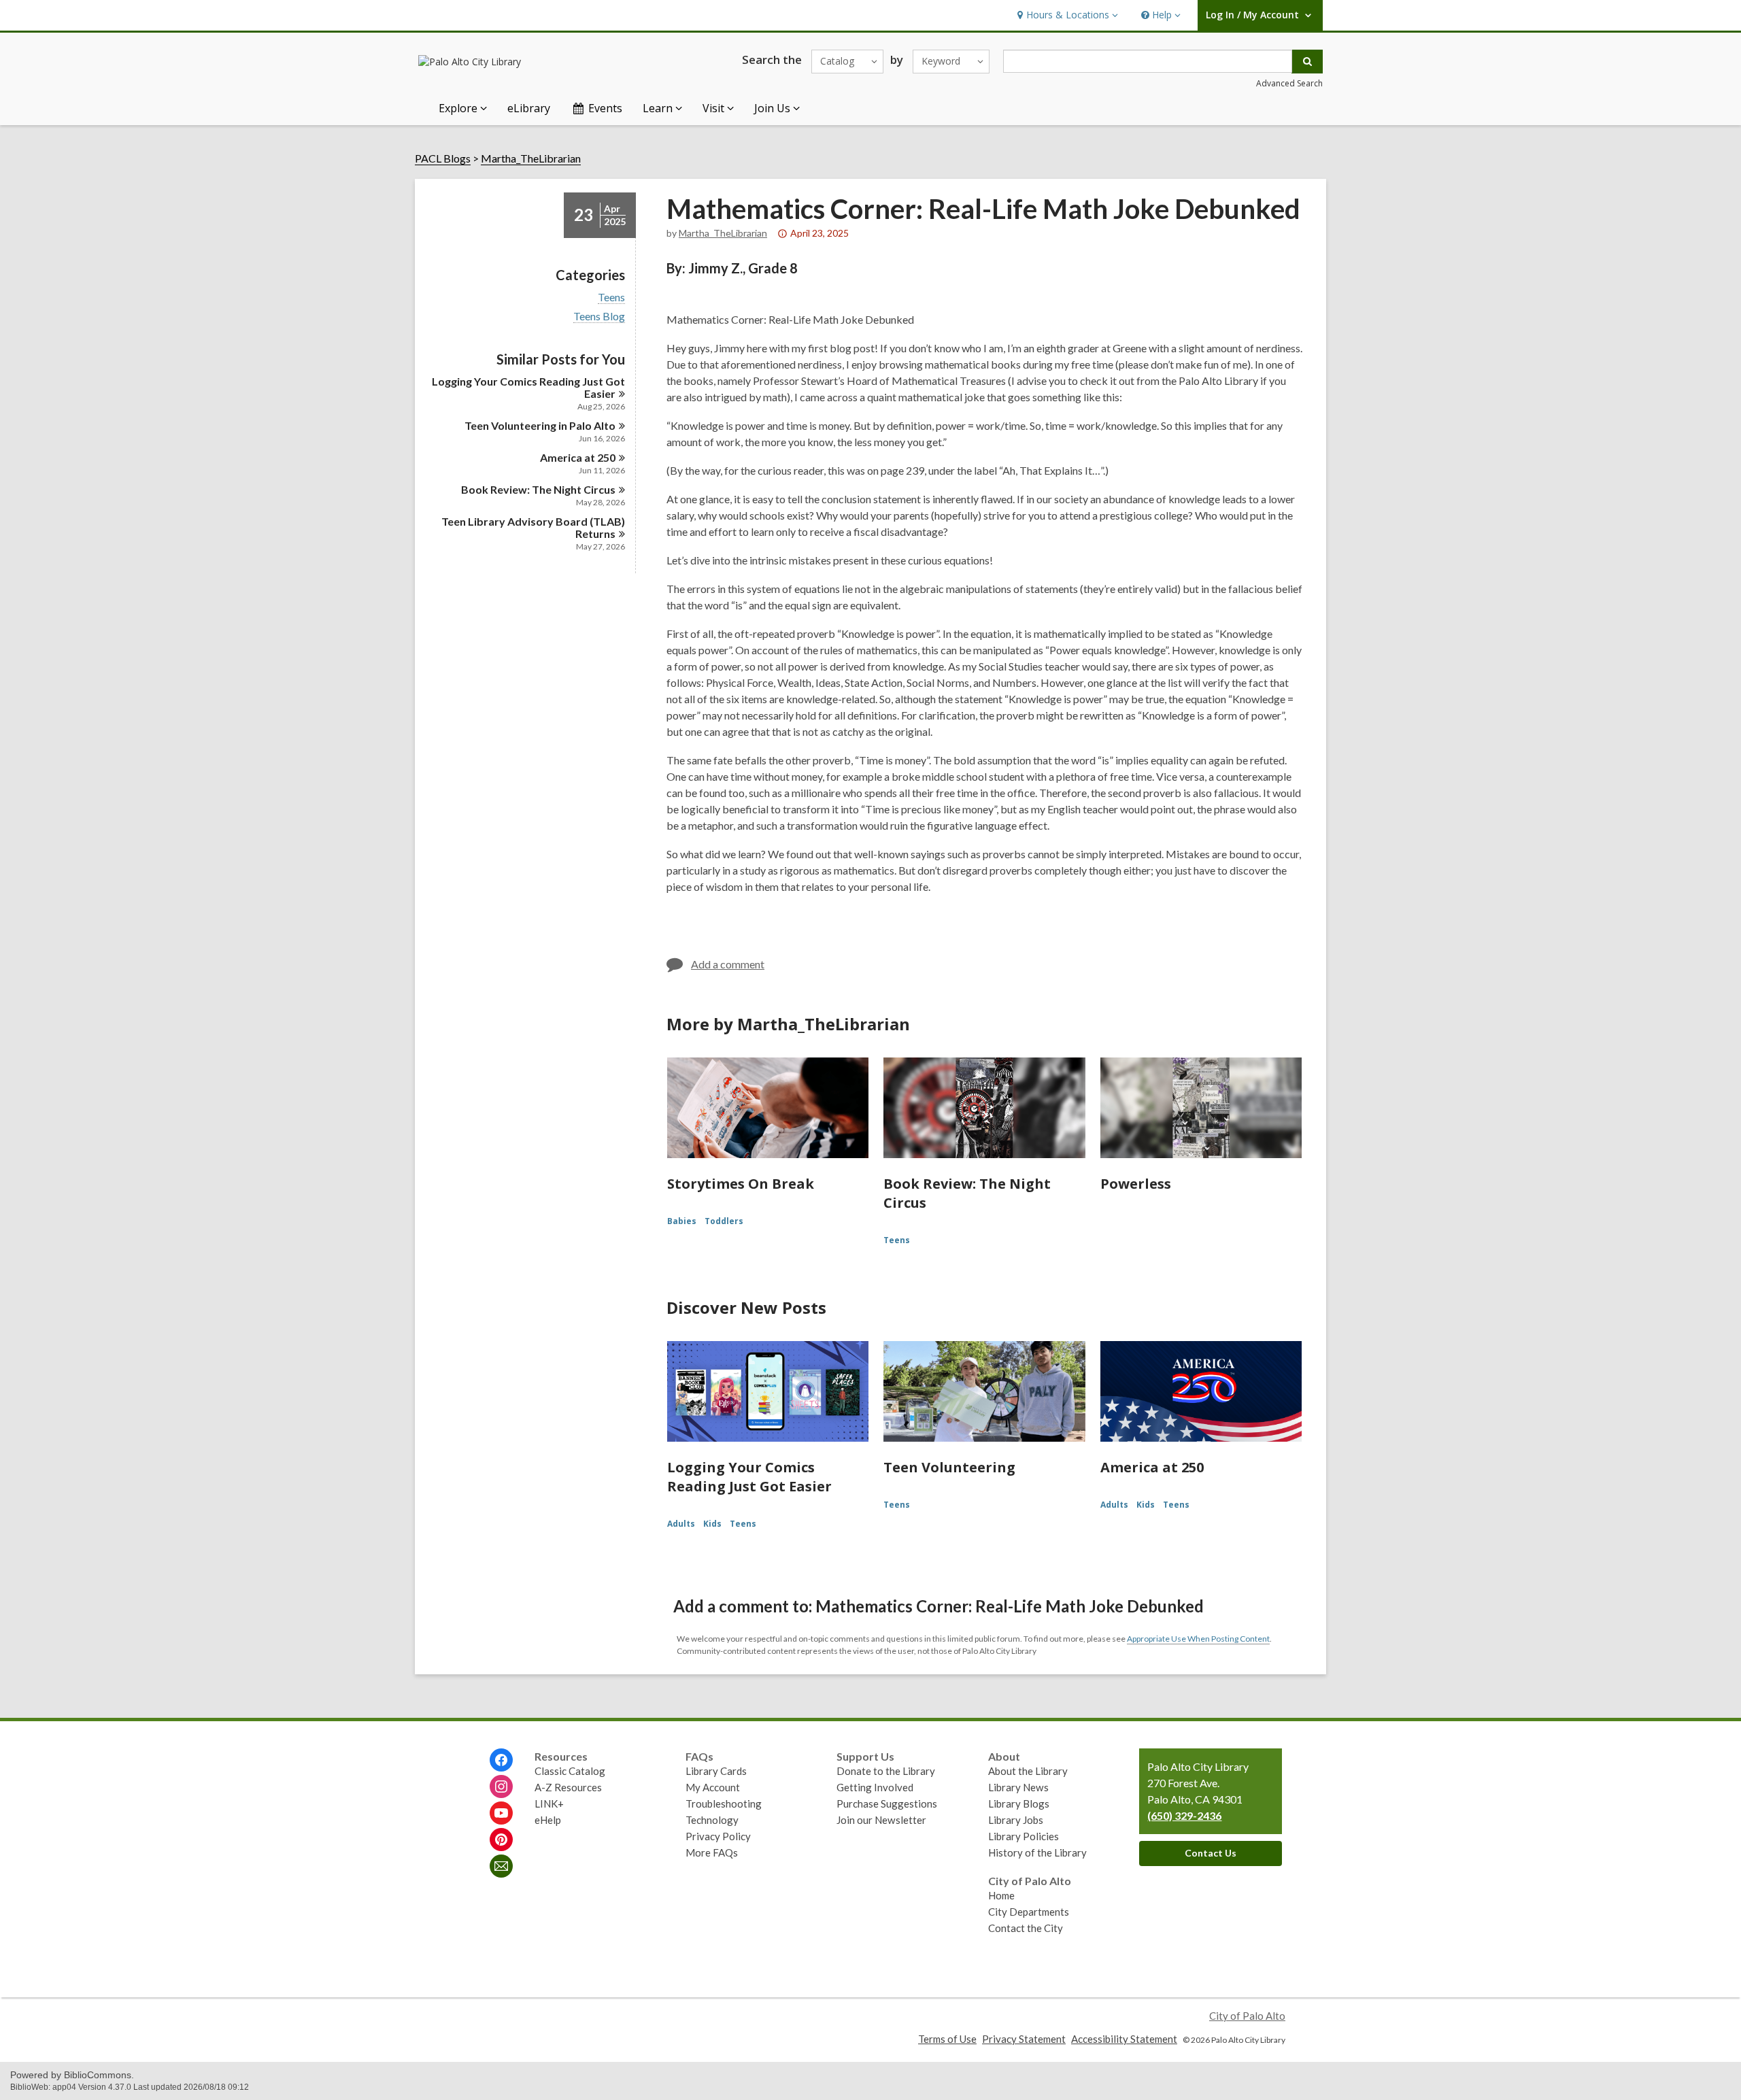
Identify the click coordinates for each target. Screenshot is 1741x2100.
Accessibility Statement (1124, 2039)
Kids (712, 1524)
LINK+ (549, 1803)
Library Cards (716, 1771)
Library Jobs (1016, 1820)
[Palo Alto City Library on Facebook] (501, 1760)
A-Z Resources (568, 1787)
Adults (681, 1524)
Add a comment (728, 964)
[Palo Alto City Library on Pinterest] (501, 1840)
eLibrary (529, 108)
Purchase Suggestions (887, 1803)
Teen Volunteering (949, 1467)
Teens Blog (599, 316)
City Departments (1029, 1912)
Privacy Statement (1024, 2039)
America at (578, 457)
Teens (611, 297)
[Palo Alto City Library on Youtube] (501, 1813)
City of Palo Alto (1247, 2016)
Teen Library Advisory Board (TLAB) (533, 527)
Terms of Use (947, 2039)
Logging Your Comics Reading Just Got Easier (749, 1477)
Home (1001, 1895)
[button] (1066, 15)
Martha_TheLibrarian (531, 158)
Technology (712, 1820)
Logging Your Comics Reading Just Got (528, 387)
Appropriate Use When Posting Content (1198, 1639)
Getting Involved (875, 1787)
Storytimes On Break (741, 1184)
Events (605, 108)
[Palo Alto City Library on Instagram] (501, 1786)
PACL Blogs (443, 158)
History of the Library (1037, 1852)
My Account (713, 1787)
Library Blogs (1019, 1803)
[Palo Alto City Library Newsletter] (501, 1866)
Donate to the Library (886, 1771)
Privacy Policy (718, 1836)
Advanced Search (1289, 83)
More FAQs (712, 1852)
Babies (682, 1221)
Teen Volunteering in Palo (540, 425)
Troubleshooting (724, 1803)
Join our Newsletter (881, 1820)
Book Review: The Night (538, 489)
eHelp (548, 1820)
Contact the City (1026, 1928)
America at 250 (1152, 1467)
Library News (1018, 1787)
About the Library (1028, 1771)
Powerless (1136, 1184)
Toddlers (724, 1221)
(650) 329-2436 (1184, 1815)
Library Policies (1024, 1836)
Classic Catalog (570, 1771)
